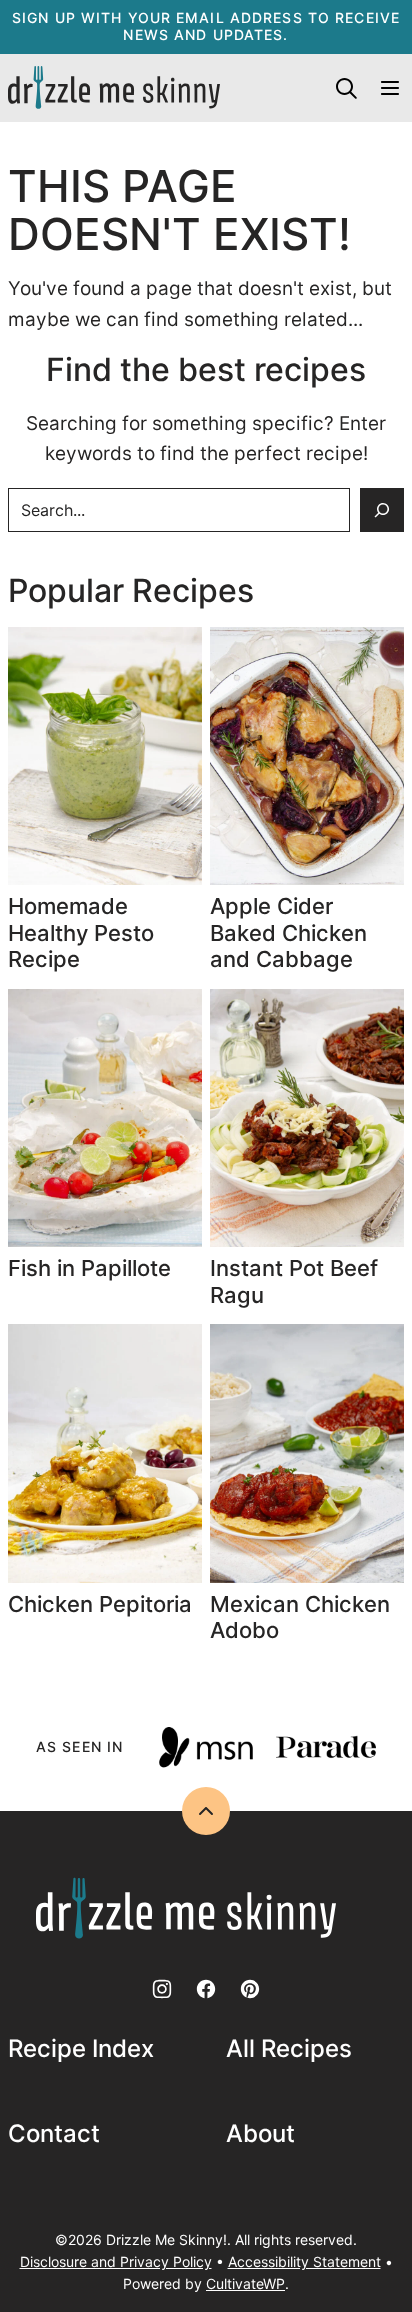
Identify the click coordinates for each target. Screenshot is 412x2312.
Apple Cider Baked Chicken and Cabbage (288, 932)
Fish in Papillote (92, 1268)
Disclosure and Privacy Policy (116, 2261)
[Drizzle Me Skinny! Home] (114, 88)
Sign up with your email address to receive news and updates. (206, 26)
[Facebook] (206, 1989)
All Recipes (289, 2049)
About (260, 2134)
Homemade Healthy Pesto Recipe (81, 932)
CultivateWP (245, 2283)
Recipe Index (81, 2049)
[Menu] (390, 88)
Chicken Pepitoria (100, 1604)
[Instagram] (162, 1989)
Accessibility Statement (304, 2261)
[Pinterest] (250, 1989)
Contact (54, 2134)
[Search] (346, 88)
